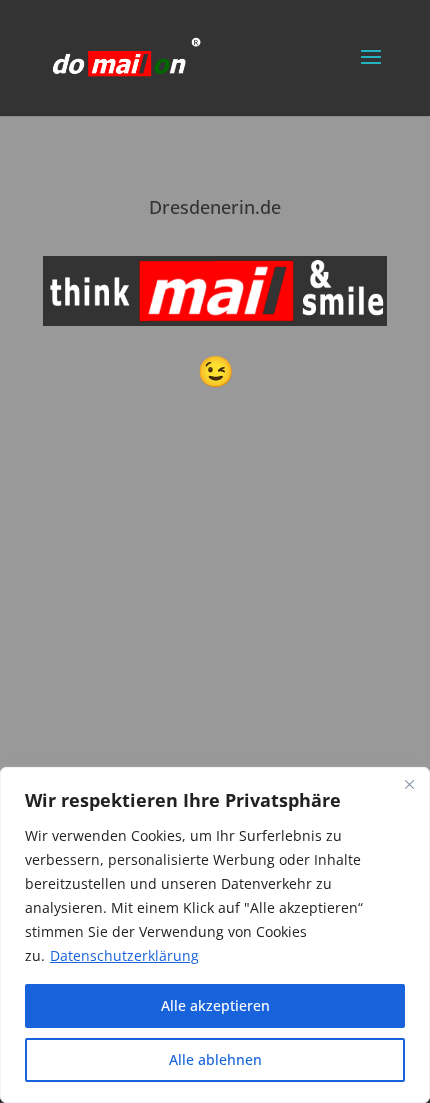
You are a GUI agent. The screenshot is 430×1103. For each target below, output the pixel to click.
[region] (215, 935)
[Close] (409, 784)
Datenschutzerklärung (124, 955)
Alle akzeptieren (215, 1005)
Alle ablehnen (215, 1059)
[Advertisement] (215, 725)
